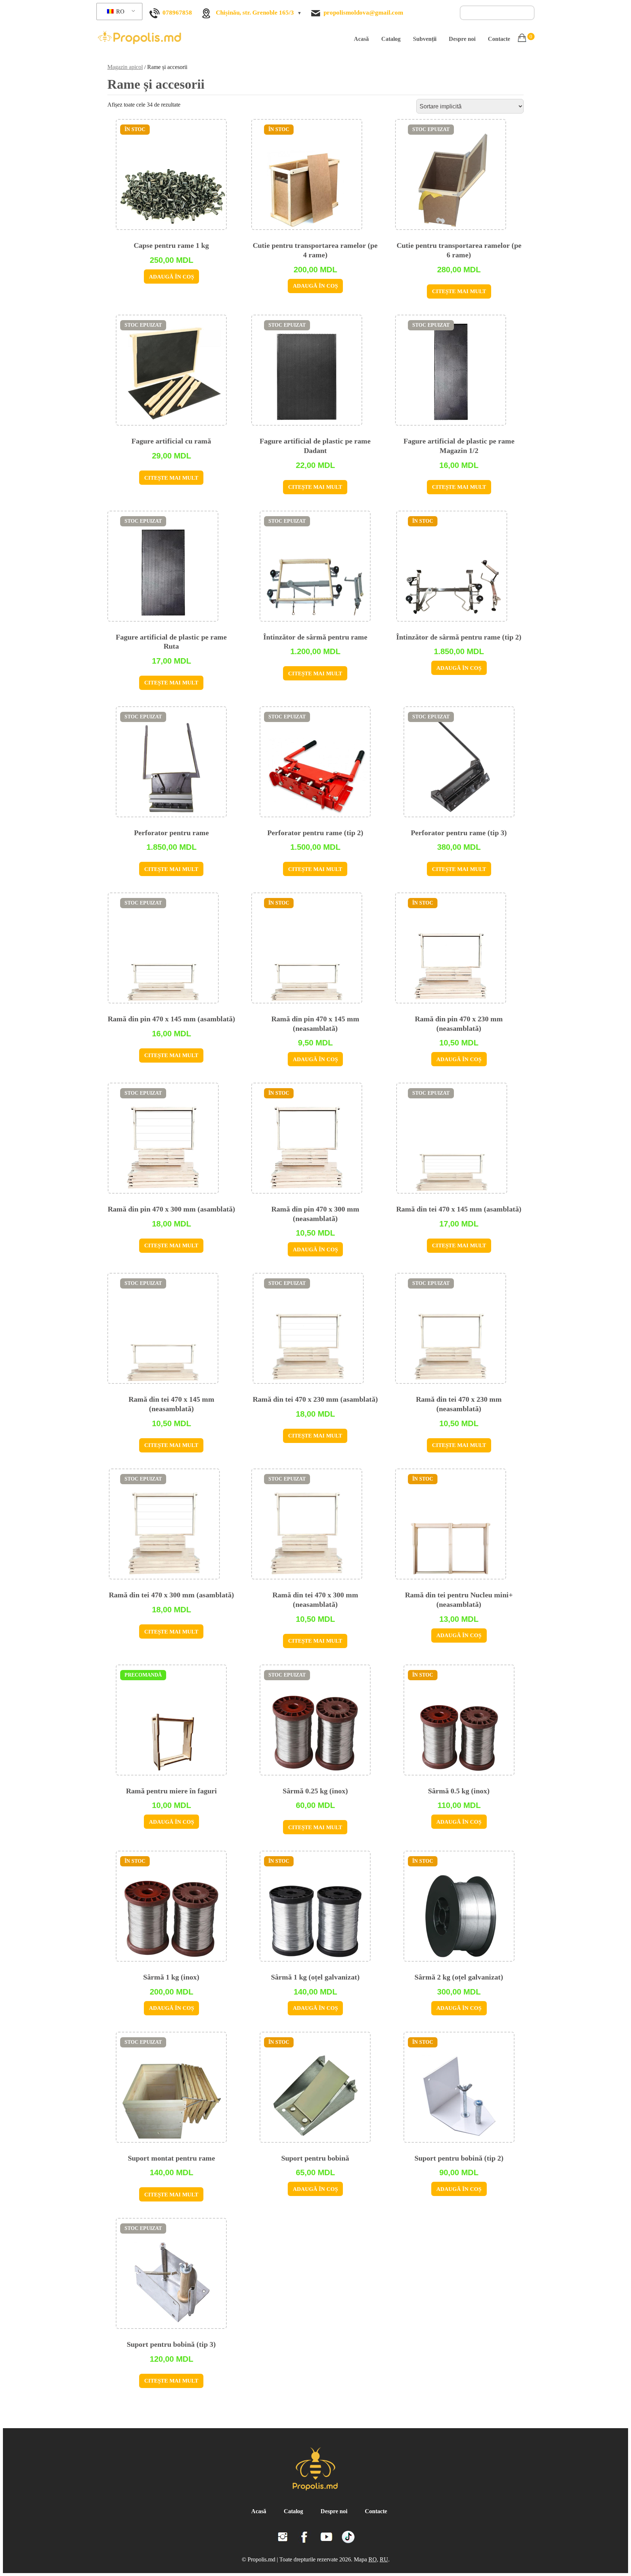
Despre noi (462, 39)
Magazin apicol (125, 67)
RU (384, 2559)
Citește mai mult (459, 291)
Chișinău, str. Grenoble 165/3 (255, 13)
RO (120, 11)
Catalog (391, 39)
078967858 (177, 13)
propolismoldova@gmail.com (363, 13)
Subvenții (425, 39)
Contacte (499, 39)
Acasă (361, 39)
